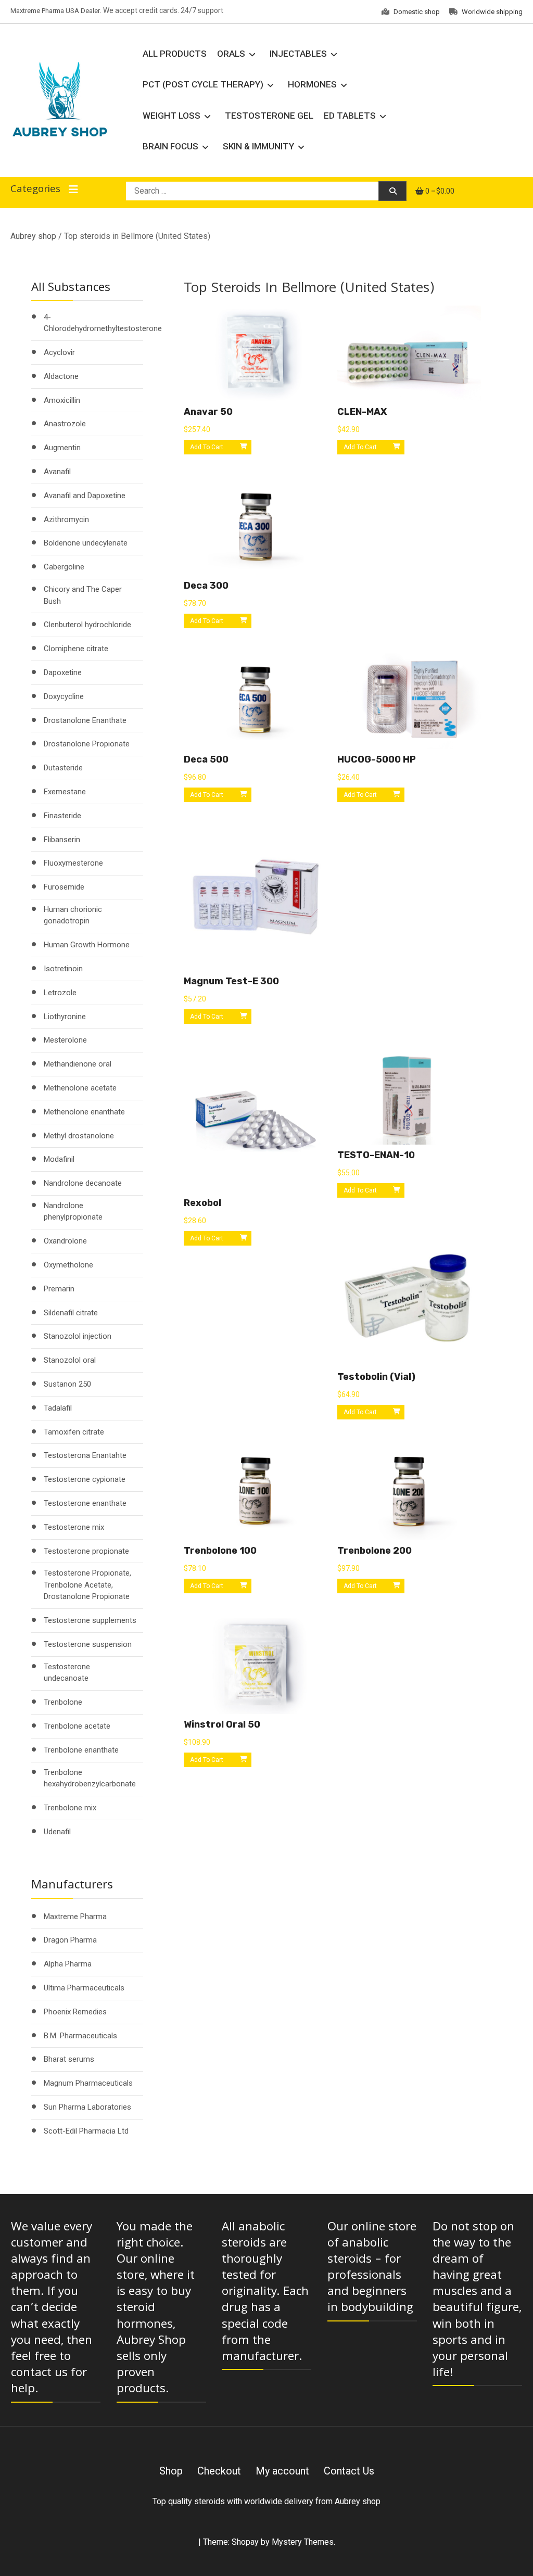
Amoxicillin (62, 400)
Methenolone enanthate (84, 1112)
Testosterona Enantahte (85, 1455)
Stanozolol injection (78, 1336)
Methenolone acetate (80, 1088)
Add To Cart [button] (207, 447)
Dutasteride (63, 768)
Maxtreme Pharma (75, 1917)
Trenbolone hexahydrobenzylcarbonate (90, 1778)
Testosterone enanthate (85, 1503)
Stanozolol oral (70, 1360)
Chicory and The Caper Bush (83, 595)
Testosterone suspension (88, 1644)
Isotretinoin (63, 969)
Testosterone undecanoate (67, 1673)
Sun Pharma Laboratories (87, 2107)
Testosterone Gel (269, 116)
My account (282, 2471)
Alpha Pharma (68, 1964)
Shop (171, 2471)
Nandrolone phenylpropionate (73, 1211)
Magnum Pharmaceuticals (88, 2083)
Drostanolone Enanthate (85, 720)
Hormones (312, 84)
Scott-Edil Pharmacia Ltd (86, 2131)
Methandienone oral (78, 1064)
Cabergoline (64, 567)
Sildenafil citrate (71, 1313)
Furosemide (64, 887)
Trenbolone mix (70, 1808)
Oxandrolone (65, 1241)
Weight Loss (172, 116)
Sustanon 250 (67, 1384)
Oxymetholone (68, 1265)
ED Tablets (350, 116)
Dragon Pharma (70, 1940)
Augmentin (62, 448)
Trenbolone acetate (77, 1726)
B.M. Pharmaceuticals (80, 2036)
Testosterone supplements (90, 1620)
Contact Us (349, 2471)
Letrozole (60, 993)
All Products (175, 54)
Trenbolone (63, 1702)
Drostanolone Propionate (87, 744)
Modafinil (59, 1159)
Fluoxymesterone (73, 863)
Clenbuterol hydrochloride (87, 625)
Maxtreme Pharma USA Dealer (55, 11)
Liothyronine (65, 1017)
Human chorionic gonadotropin (73, 915)
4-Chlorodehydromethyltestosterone (103, 323)
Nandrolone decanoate (83, 1183)
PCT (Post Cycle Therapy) (203, 84)
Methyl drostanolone (79, 1136)
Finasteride (62, 816)
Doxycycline (64, 696)
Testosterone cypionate (85, 1479)
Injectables (298, 54)
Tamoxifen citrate (74, 1432)
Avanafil (57, 472)
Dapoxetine (63, 672)
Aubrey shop (33, 236)
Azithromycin (66, 519)
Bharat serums (69, 2059)
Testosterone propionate (86, 1551)
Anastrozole (65, 424)
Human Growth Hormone (87, 945)
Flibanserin (62, 840)
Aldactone (61, 376)
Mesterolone (65, 1040)
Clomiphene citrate (76, 649)
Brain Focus (170, 146)
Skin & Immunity (258, 146)
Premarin (59, 1289)
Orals (231, 54)
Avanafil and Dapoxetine (85, 496)
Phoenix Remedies (75, 2012)
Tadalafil (58, 1408)
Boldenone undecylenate (86, 543)
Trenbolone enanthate (81, 1750)
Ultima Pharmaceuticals (84, 1988)
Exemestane (65, 792)
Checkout (219, 2471)
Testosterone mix (74, 1527)
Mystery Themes (303, 2542)
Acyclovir (59, 352)
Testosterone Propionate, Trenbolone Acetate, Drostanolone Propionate (87, 1585)
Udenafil (57, 1832)
